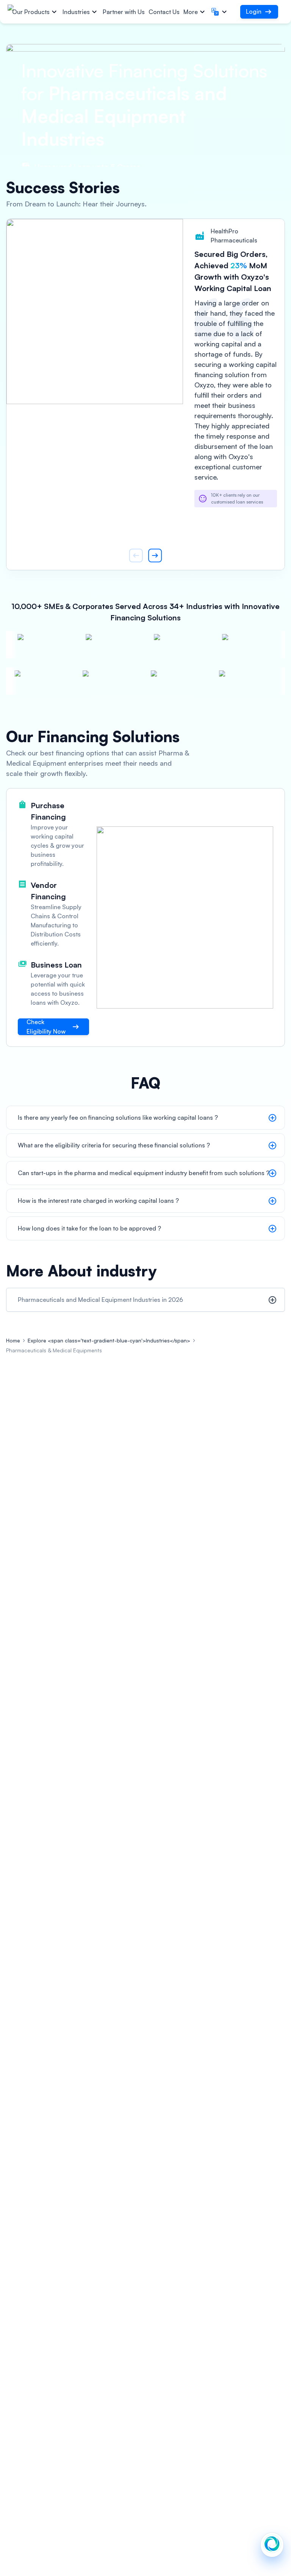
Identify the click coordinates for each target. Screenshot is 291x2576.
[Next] (155, 555)
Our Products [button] (31, 12)
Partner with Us (124, 12)
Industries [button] (76, 12)
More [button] (191, 12)
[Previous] (136, 555)
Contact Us (164, 12)
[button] (220, 12)
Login (254, 11)
